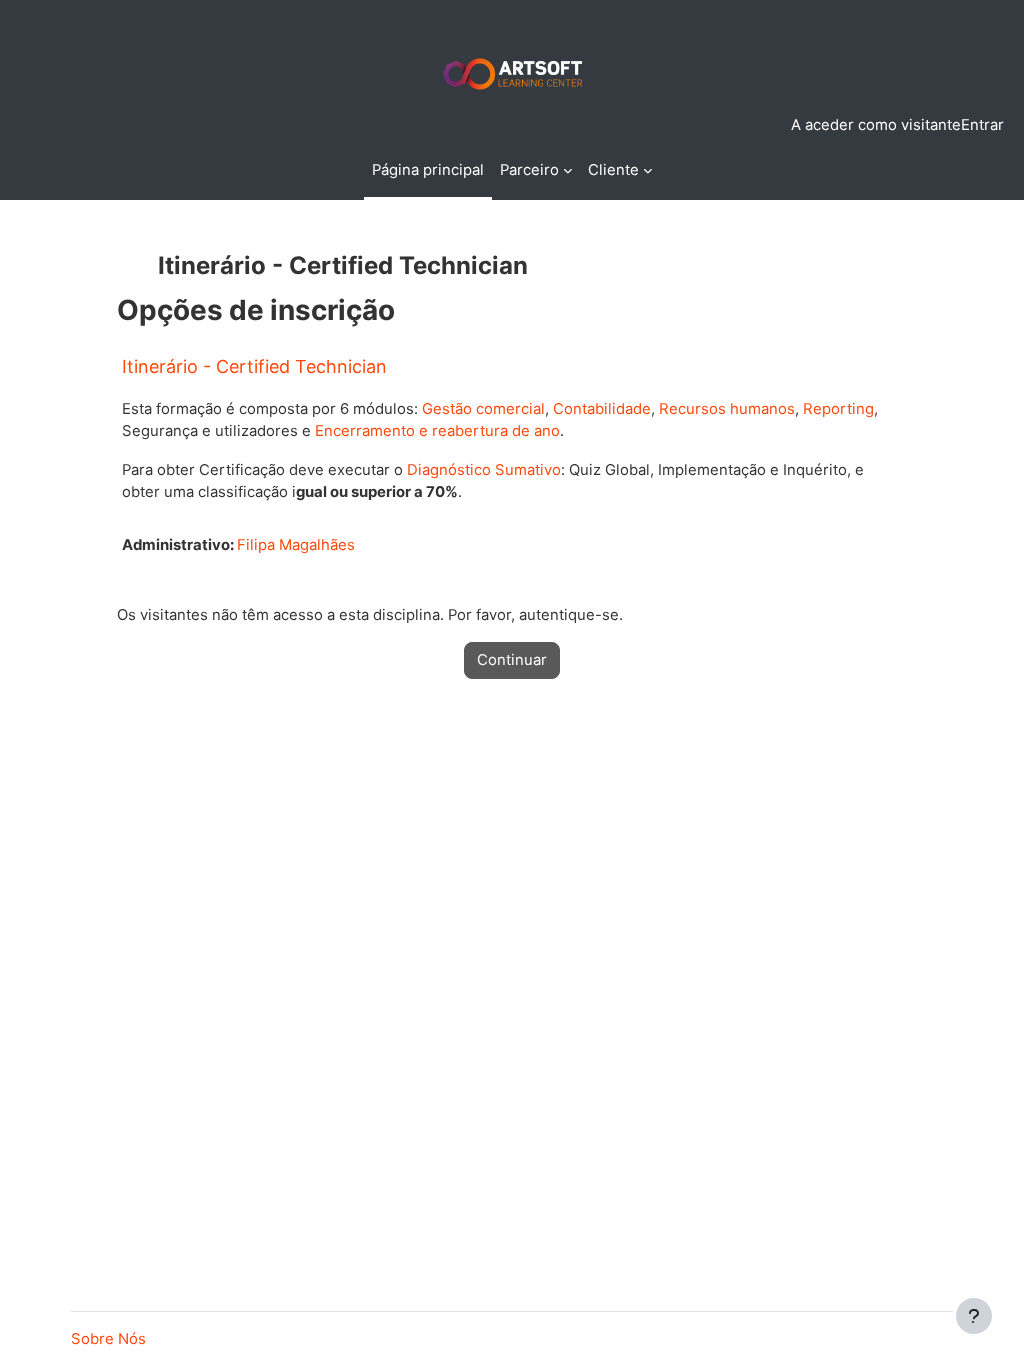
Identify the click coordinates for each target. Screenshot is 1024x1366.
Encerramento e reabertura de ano (437, 431)
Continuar (512, 660)
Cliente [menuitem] (613, 170)
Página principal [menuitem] (428, 170)
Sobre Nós (108, 1339)
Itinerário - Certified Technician (254, 366)
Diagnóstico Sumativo (484, 470)
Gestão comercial (483, 409)
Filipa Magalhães (296, 545)
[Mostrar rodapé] (974, 1316)
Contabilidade (602, 409)
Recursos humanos (727, 409)
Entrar (982, 125)
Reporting (838, 409)
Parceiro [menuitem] (529, 170)
